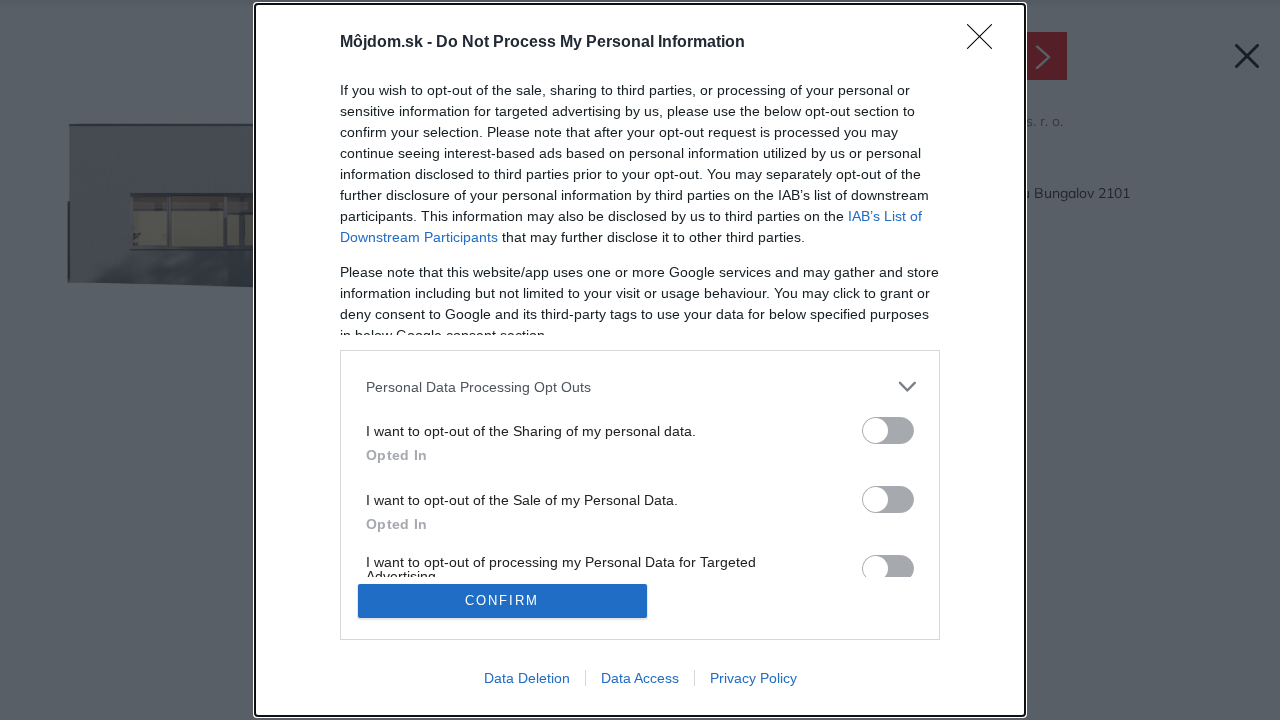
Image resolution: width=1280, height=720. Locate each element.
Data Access (640, 678)
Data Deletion (527, 678)
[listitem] (640, 386)
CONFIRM (502, 600)
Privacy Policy (753, 678)
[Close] (986, 43)
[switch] (888, 430)
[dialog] (640, 360)
